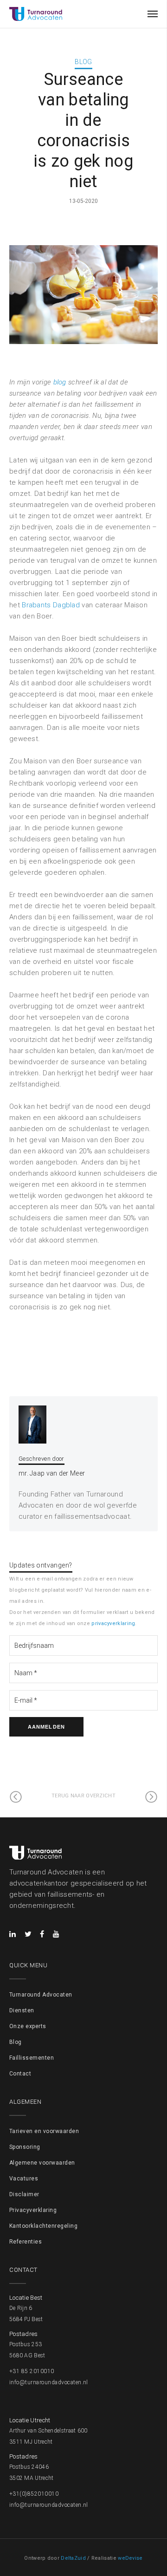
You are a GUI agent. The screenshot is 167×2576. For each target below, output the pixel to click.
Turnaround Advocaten (41, 1995)
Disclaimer (24, 2194)
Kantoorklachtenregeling (43, 2226)
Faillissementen (32, 2058)
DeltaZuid (73, 2558)
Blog (83, 62)
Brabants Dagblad (51, 605)
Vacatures (24, 2179)
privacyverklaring (113, 1623)
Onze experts (28, 2026)
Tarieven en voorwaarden (44, 2131)
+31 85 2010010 (32, 2371)
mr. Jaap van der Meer (52, 1473)
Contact (20, 2074)
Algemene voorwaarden (42, 2163)
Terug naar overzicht (83, 1796)
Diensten (22, 2010)
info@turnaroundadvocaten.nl (49, 2382)
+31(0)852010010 (34, 2494)
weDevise (130, 2558)
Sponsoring (25, 2147)
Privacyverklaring (33, 2210)
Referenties (26, 2242)
